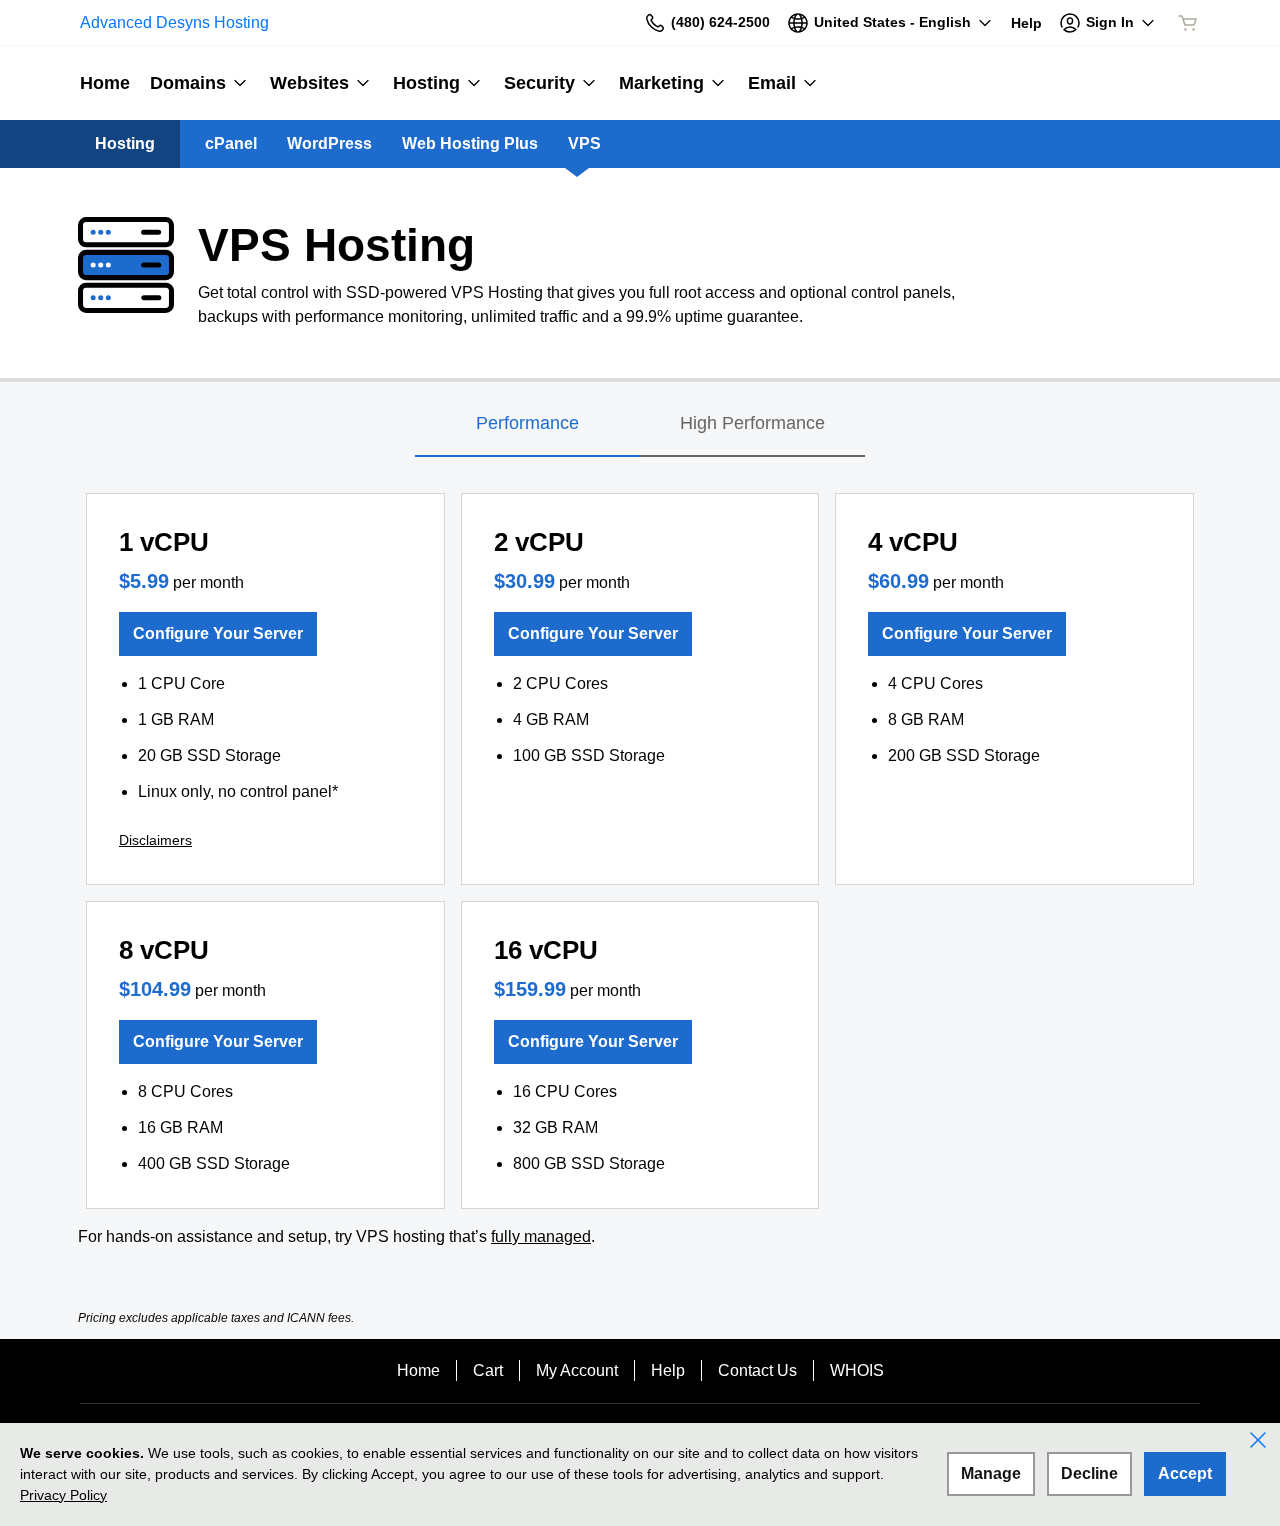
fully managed (541, 1236)
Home (418, 1370)
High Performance (752, 423)
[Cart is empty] (1188, 23)
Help (668, 1370)
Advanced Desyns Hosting (174, 22)
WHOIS (857, 1370)
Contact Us (757, 1370)
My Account (577, 1370)
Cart (488, 1370)
